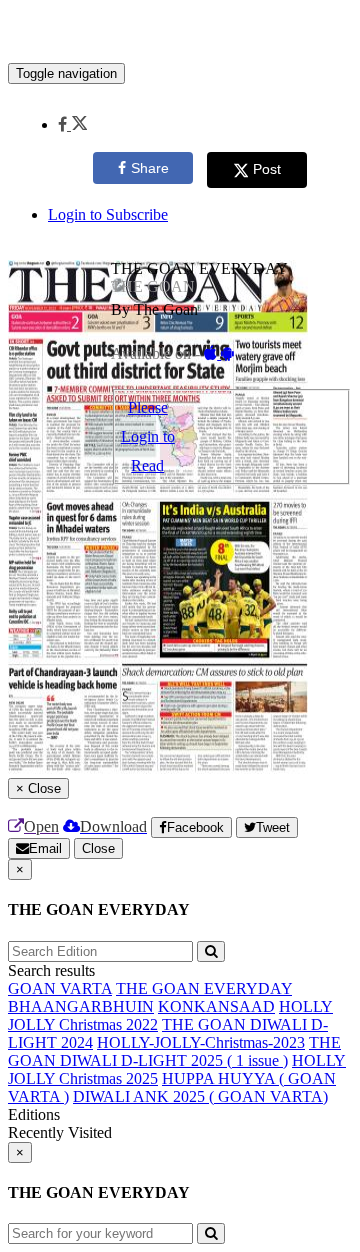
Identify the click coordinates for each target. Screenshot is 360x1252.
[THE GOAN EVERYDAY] (180, 33)
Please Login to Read (148, 436)
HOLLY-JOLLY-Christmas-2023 (201, 1042)
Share (150, 168)
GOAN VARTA (60, 988)
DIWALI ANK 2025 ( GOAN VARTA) (200, 1096)
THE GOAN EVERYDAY (204, 988)
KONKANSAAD (216, 1006)
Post (267, 169)
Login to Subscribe (108, 214)
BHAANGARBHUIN (81, 1006)
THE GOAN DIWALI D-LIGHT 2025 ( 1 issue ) (174, 1051)
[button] (72, 124)
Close (98, 848)
